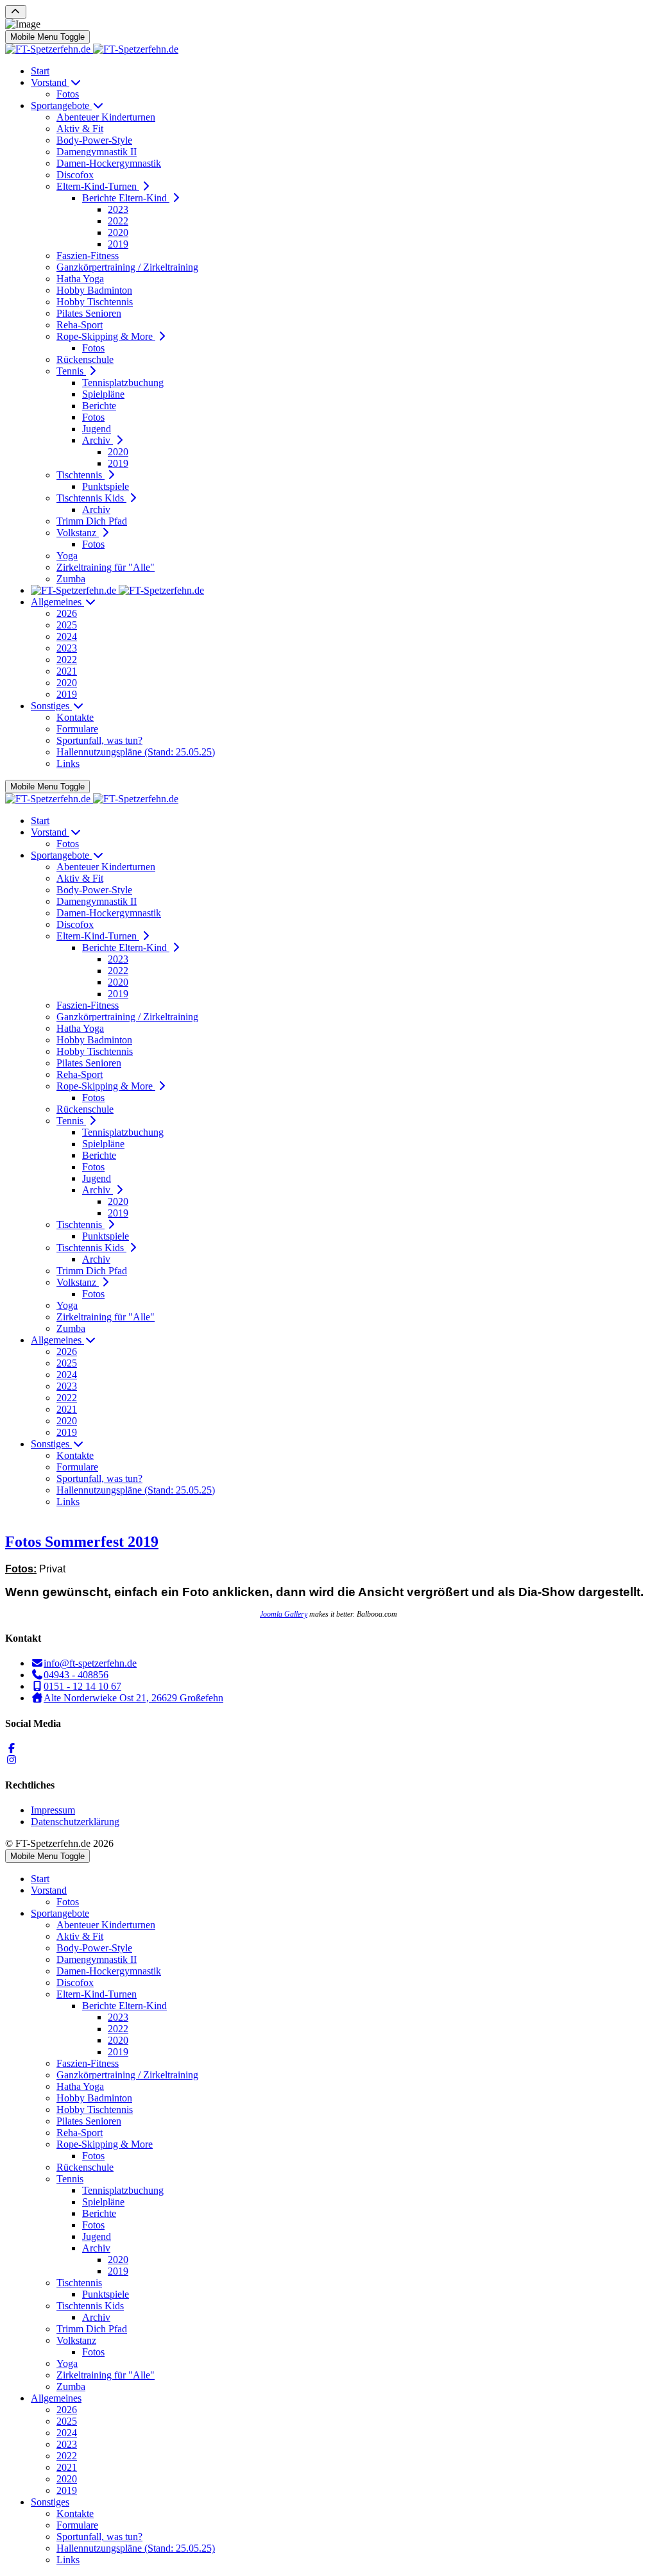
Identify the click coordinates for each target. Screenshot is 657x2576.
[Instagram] (12, 1760)
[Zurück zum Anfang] (16, 12)
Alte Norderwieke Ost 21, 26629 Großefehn (133, 1698)
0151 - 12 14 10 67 (82, 1686)
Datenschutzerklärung (75, 1822)
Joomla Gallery (284, 1614)
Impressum (53, 1810)
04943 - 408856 (76, 1675)
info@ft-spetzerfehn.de (90, 1663)
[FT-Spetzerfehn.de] (92, 49)
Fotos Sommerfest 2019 (82, 1542)
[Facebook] (12, 1748)
